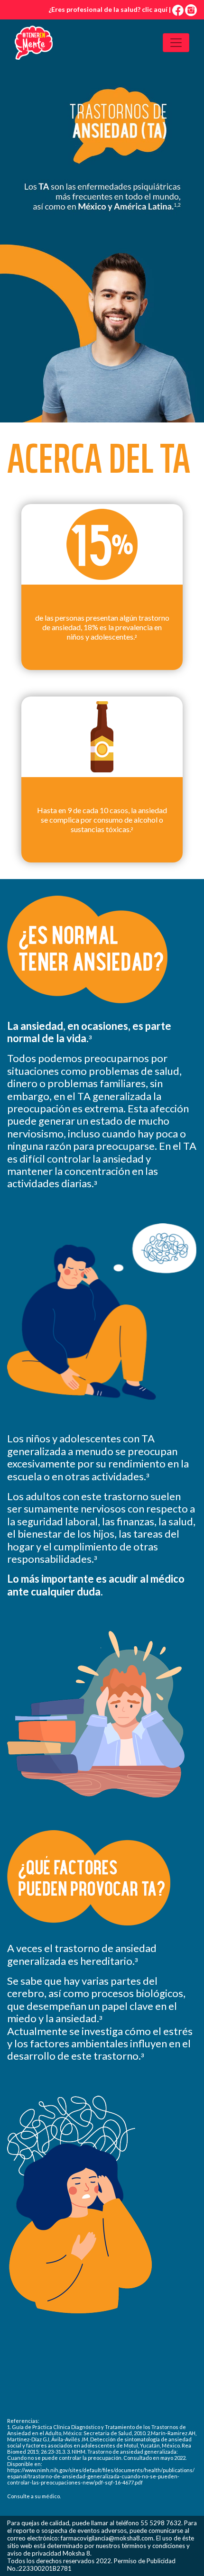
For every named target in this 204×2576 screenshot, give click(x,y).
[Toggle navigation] (176, 43)
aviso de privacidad (34, 2553)
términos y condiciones (153, 2546)
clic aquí (155, 9)
